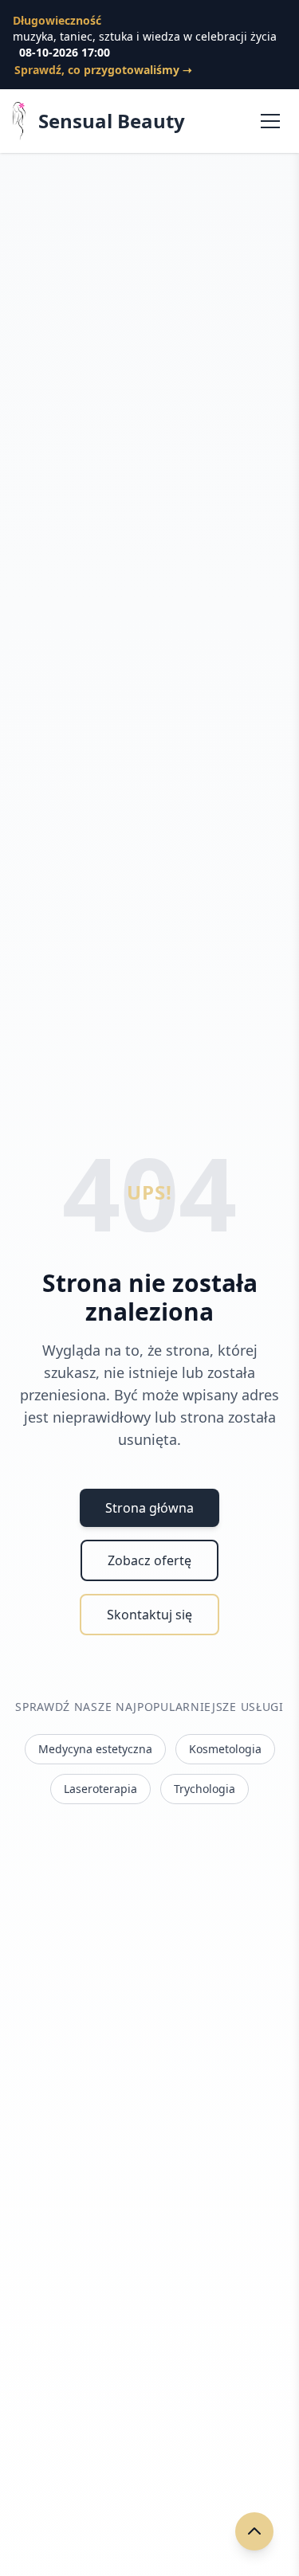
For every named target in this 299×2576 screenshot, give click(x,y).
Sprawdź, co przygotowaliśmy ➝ (103, 70)
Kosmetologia (225, 1749)
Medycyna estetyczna (95, 1749)
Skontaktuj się (149, 1615)
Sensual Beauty (112, 121)
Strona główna (149, 1508)
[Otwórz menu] (270, 121)
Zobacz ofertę (149, 1560)
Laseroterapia (100, 1789)
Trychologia (205, 1789)
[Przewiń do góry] (254, 2531)
